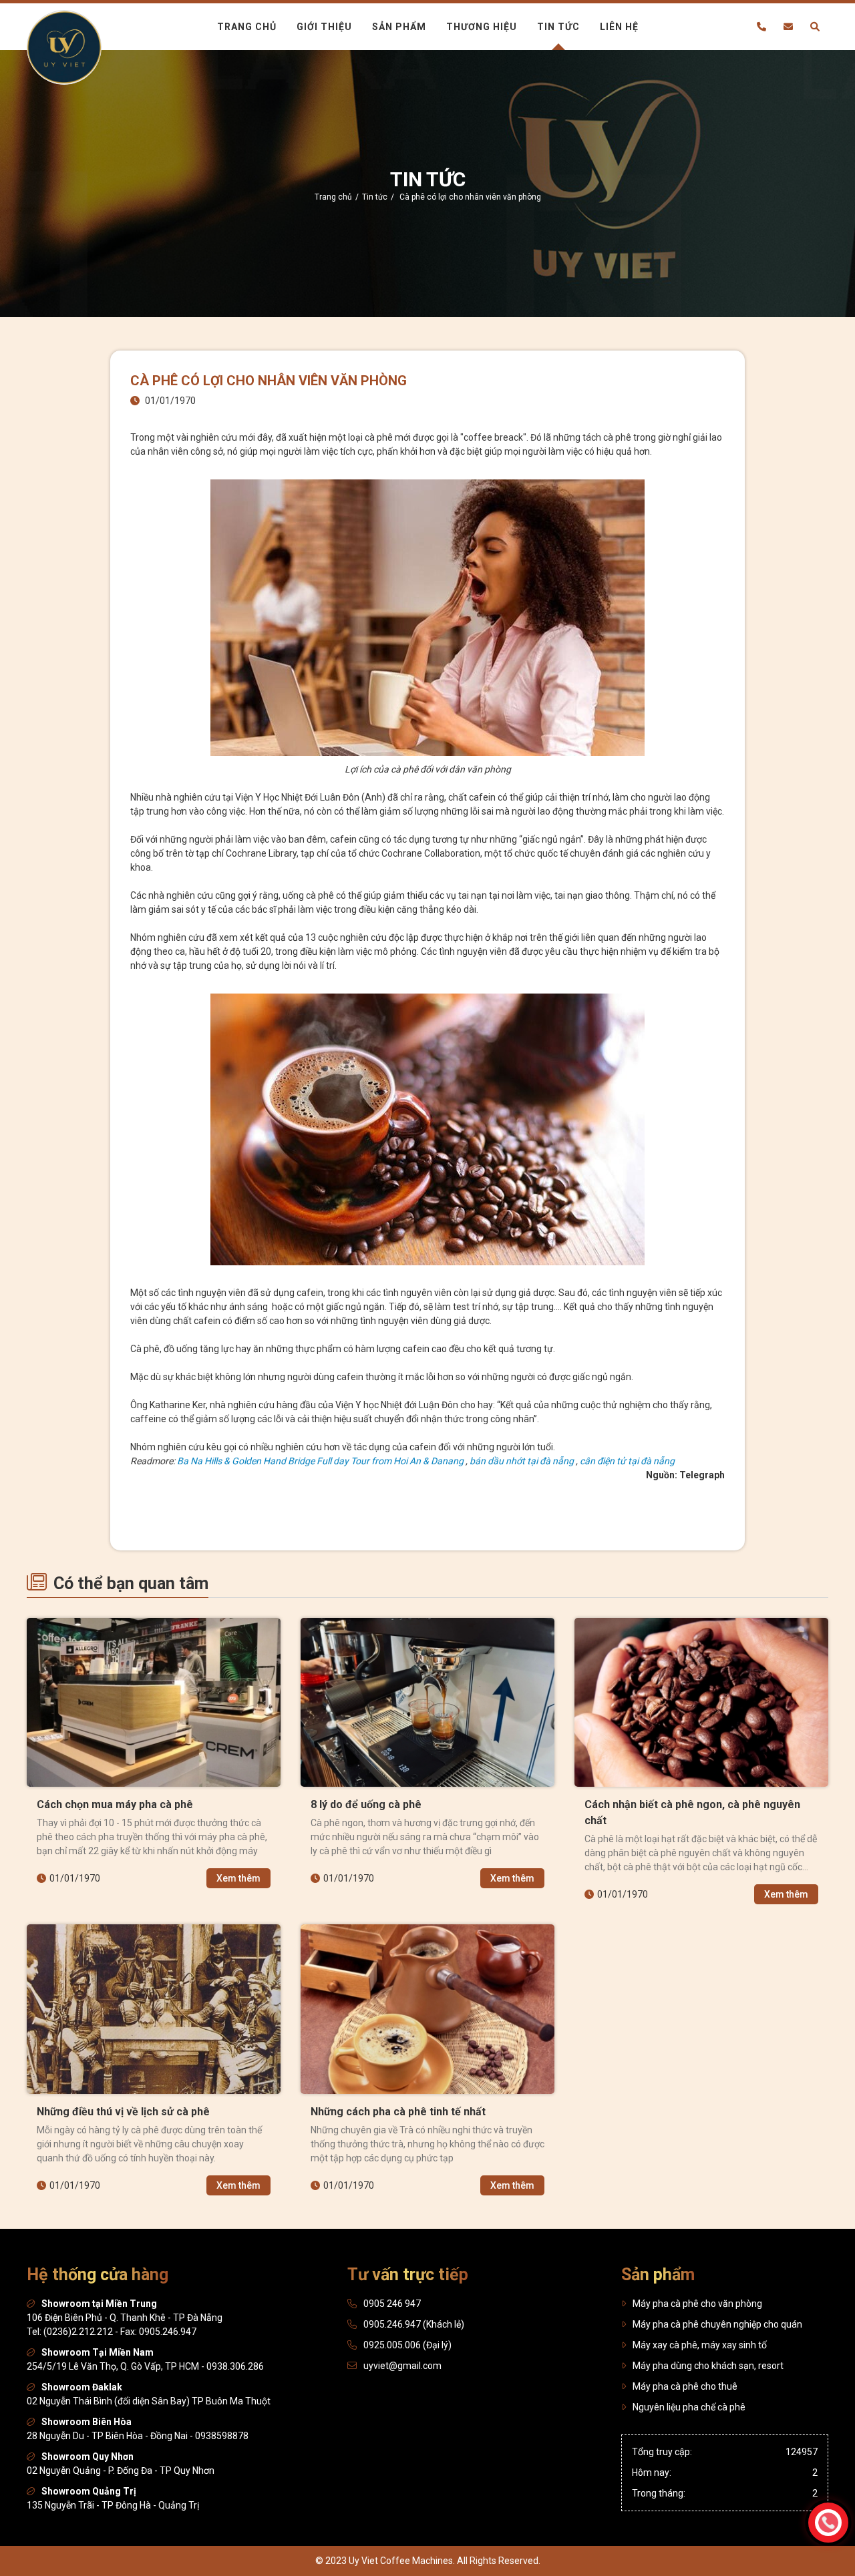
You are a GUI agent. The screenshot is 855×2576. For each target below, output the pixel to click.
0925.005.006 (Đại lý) (407, 2345)
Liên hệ (619, 27)
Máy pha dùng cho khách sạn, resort (708, 2366)
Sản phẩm (399, 27)
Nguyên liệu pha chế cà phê (689, 2407)
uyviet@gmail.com (402, 2366)
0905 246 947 (392, 2304)
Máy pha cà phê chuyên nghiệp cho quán (717, 2324)
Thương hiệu (482, 27)
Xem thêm (238, 1878)
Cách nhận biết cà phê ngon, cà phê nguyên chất (692, 1812)
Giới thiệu (324, 27)
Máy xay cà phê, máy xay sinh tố (700, 2345)
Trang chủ (247, 27)
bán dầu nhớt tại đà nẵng (522, 1461)
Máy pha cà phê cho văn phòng (697, 2304)
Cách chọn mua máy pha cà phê (115, 1804)
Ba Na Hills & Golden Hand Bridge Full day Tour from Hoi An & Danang (320, 1461)
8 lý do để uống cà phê (366, 1804)
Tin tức (558, 27)
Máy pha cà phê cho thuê (685, 2386)
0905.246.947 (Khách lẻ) (414, 2324)
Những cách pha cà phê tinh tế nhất (398, 2112)
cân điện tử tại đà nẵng (627, 1461)
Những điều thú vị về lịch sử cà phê (123, 2112)
